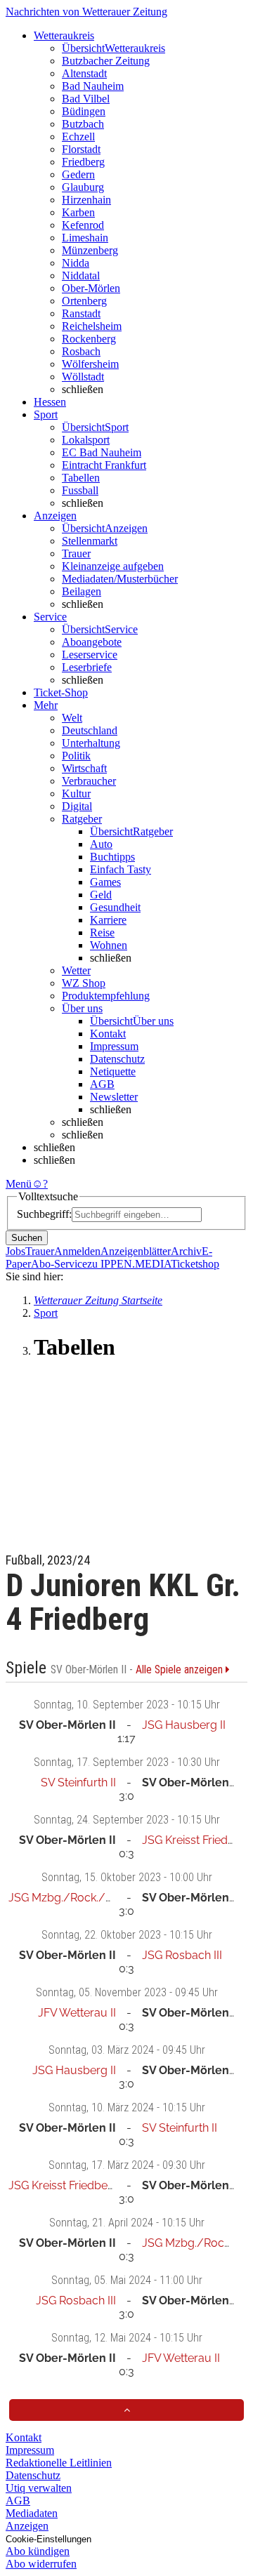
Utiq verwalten (39, 2488)
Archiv (186, 1251)
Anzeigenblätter (136, 1251)
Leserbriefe (87, 667)
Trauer (76, 553)
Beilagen (82, 591)
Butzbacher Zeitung (106, 61)
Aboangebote (92, 642)
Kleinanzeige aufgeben (113, 566)
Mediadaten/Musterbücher (120, 579)
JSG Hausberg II (184, 1725)
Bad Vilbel (86, 99)
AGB (102, 1084)
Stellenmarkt (90, 541)
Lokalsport (86, 440)
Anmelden (77, 1251)
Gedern (78, 174)
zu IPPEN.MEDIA (129, 1264)
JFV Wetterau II (77, 2013)
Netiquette (113, 1071)
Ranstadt (81, 313)
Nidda (76, 263)
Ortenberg (84, 301)
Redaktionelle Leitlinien (59, 2463)
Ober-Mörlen (91, 288)
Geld (101, 895)
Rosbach (81, 351)
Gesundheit (115, 907)
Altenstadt (84, 73)
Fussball (80, 490)
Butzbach (83, 124)
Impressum (114, 1046)
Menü (19, 1184)
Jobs (15, 1251)
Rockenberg (89, 339)
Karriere (108, 920)
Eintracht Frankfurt (104, 465)
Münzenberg (90, 250)
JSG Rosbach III (182, 1955)
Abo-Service (59, 1264)
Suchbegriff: (44, 1214)
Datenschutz (117, 1059)
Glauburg (83, 187)
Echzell (78, 137)
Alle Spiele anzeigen (181, 1670)
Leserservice (90, 655)
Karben (78, 212)
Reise (102, 932)
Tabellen (81, 478)
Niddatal (81, 275)
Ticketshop (195, 1264)
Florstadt (81, 149)
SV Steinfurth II (78, 1782)
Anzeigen (27, 2526)
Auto (101, 844)
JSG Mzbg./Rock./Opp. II (73, 1898)
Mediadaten (32, 2513)
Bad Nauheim (93, 86)
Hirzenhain (86, 200)
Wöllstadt (83, 377)
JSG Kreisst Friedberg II (68, 2185)
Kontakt (108, 1034)
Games (105, 882)
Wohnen (109, 945)
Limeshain (85, 238)
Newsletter (114, 1097)
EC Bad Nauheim (102, 452)
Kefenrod (83, 225)
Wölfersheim (90, 364)
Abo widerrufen (41, 2564)
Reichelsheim (92, 326)
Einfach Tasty (121, 869)
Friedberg (83, 162)
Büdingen (84, 111)
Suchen (27, 1238)
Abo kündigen (38, 2551)
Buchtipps (112, 857)
